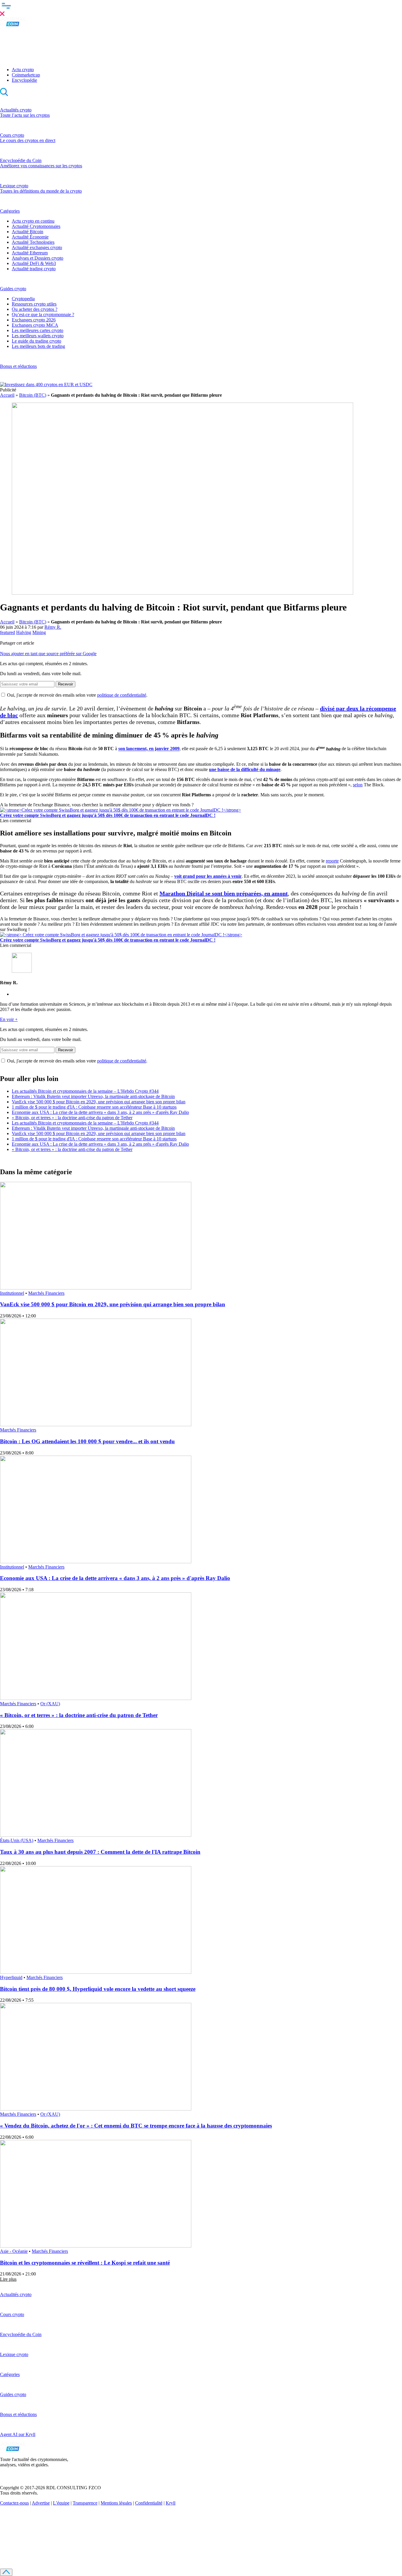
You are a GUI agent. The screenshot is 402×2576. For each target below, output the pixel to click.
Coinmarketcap (26, 75)
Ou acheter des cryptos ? (35, 309)
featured (8, 632)
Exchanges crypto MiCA (35, 325)
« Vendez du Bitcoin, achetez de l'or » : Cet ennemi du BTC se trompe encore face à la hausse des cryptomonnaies (136, 2126)
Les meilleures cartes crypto (38, 330)
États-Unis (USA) (17, 1840)
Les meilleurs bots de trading (38, 346)
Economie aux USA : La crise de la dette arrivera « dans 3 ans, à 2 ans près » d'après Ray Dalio (100, 1112)
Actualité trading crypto (34, 269)
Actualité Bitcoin (28, 232)
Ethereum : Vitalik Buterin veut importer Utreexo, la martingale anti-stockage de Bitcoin (93, 1096)
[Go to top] (6, 2572)
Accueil (7, 395)
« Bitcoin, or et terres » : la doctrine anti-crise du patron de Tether (72, 1118)
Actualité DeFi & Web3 (34, 263)
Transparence (85, 2503)
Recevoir (65, 684)
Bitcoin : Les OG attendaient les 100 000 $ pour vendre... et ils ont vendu (87, 1441)
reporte (332, 861)
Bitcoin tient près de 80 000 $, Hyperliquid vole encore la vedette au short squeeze (98, 1989)
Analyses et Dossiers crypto (38, 258)
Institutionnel (12, 1293)
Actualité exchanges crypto (37, 247)
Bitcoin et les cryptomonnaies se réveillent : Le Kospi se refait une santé (85, 2263)
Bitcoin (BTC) (33, 395)
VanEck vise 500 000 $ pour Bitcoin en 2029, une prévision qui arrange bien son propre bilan (99, 1102)
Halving (24, 632)
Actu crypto (23, 70)
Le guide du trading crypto (36, 341)
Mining (39, 632)
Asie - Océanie (14, 2251)
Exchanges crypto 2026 (34, 320)
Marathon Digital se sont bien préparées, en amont (224, 893)
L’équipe (61, 2503)
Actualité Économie (30, 237)
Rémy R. (53, 627)
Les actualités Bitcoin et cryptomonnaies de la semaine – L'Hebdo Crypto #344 (85, 1091)
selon (358, 785)
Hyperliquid (11, 1977)
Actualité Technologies (33, 242)
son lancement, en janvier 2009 (149, 749)
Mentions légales (116, 2503)
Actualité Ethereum (30, 253)
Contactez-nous (14, 2503)
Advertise (41, 2503)
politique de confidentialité (122, 695)
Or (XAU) (50, 1704)
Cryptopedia (23, 299)
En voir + (9, 1019)
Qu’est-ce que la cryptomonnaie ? (43, 315)
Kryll (171, 2503)
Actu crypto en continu (33, 221)
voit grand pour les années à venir (208, 876)
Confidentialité (149, 2503)
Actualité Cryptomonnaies (36, 226)
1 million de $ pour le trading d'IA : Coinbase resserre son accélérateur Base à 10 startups (94, 1107)
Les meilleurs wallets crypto (38, 336)
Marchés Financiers (46, 1293)
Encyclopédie (24, 80)
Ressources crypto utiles (34, 304)
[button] (201, 9)
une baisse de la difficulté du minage (245, 769)
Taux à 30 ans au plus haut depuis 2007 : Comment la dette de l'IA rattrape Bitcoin (100, 1852)
